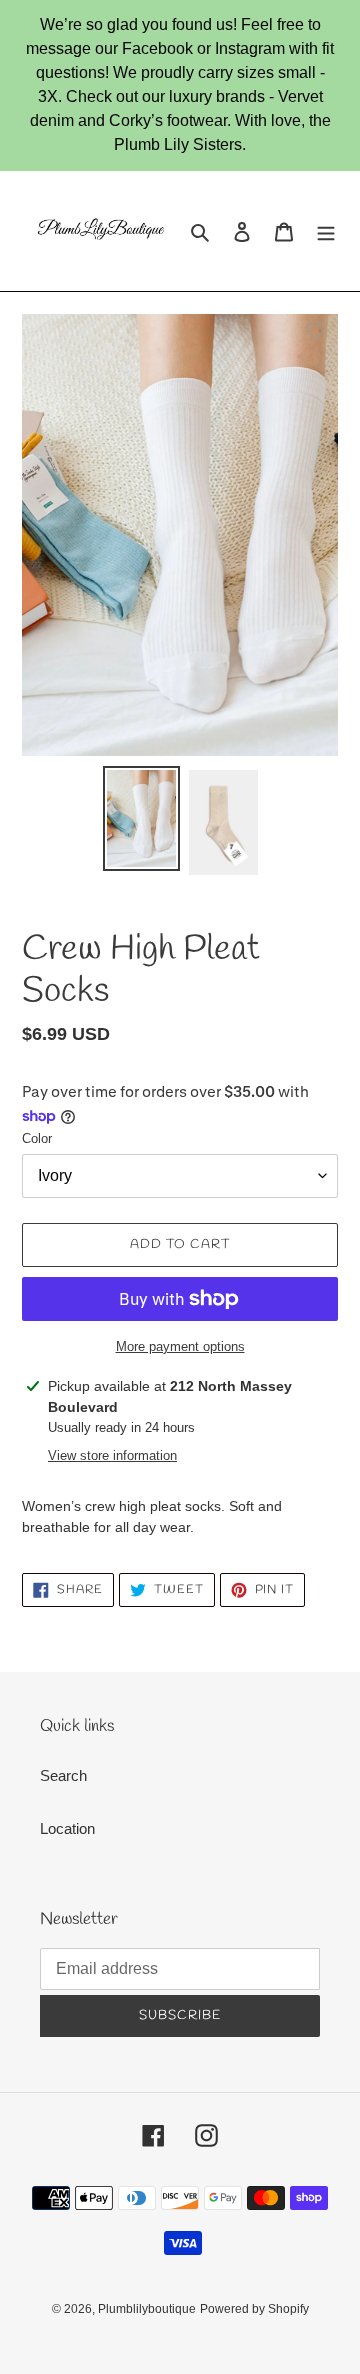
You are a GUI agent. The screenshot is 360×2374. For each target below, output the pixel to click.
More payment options (180, 1346)
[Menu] (326, 231)
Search (63, 1775)
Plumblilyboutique (147, 2309)
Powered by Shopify (254, 2309)
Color (37, 1138)
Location (67, 1828)
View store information (112, 1455)
